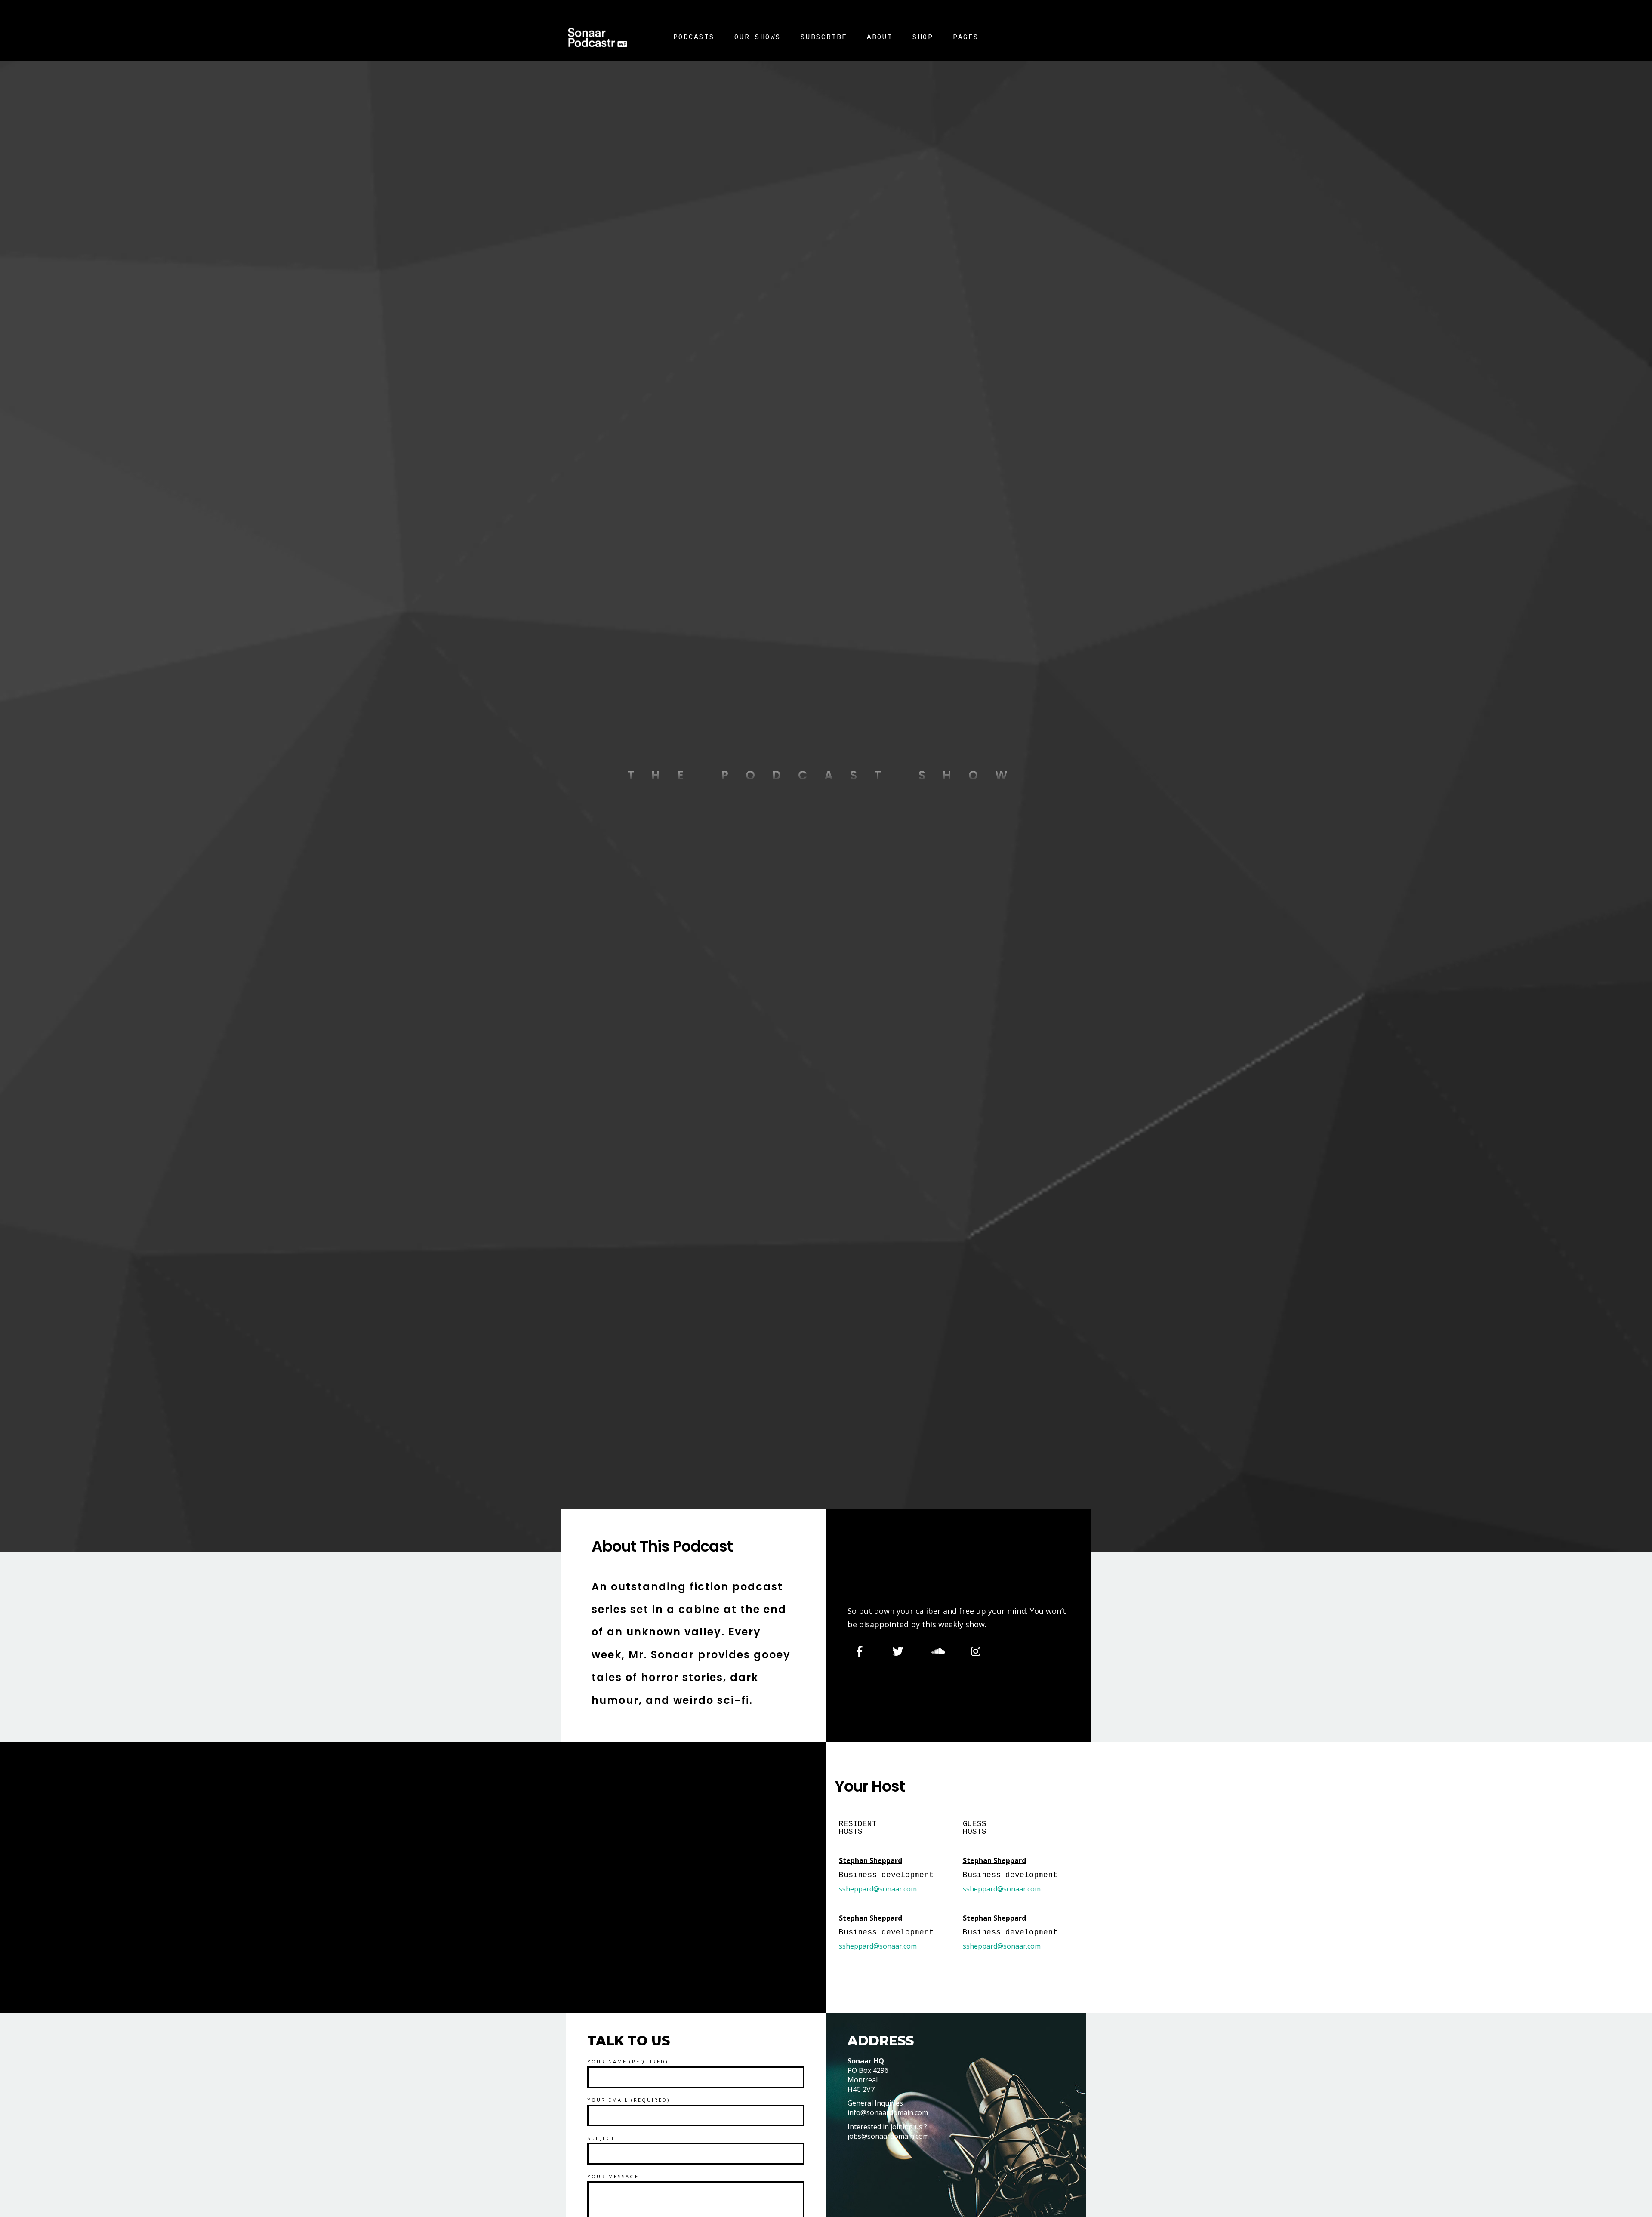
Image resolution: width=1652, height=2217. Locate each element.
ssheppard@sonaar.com (878, 1889)
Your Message (613, 2176)
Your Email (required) (629, 2100)
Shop (923, 37)
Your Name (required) (628, 2062)
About (880, 37)
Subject (601, 2138)
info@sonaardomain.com (888, 2112)
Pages (966, 37)
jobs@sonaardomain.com (888, 2136)
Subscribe (824, 37)
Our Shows (758, 37)
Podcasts (694, 37)
